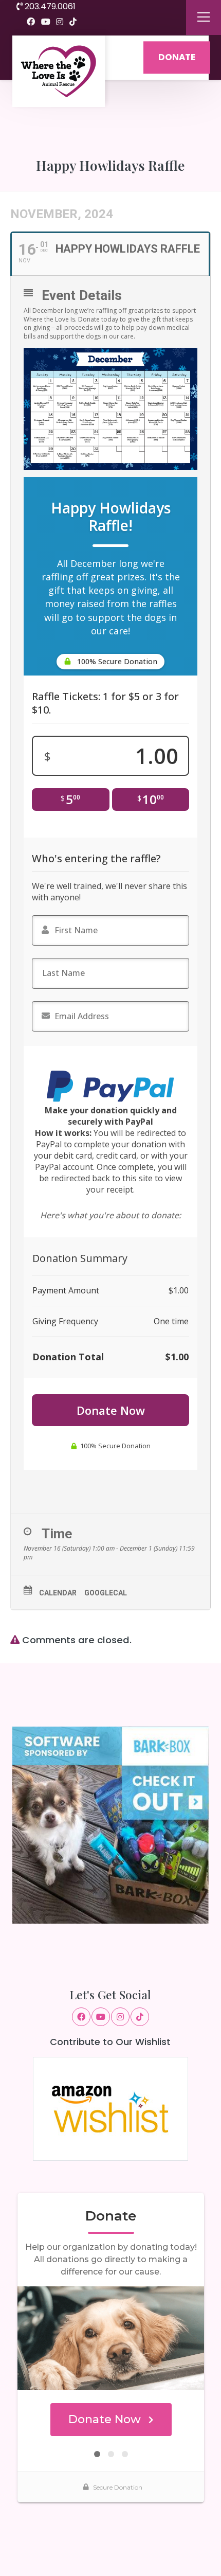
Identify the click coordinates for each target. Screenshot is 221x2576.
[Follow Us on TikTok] (73, 22)
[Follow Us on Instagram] (60, 22)
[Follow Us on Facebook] (31, 22)
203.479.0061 (49, 6)
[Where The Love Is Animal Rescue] (59, 71)
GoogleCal (106, 1593)
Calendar (58, 1593)
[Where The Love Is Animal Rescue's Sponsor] (111, 1825)
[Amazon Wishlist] (110, 2108)
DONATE (177, 57)
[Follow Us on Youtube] (46, 22)
